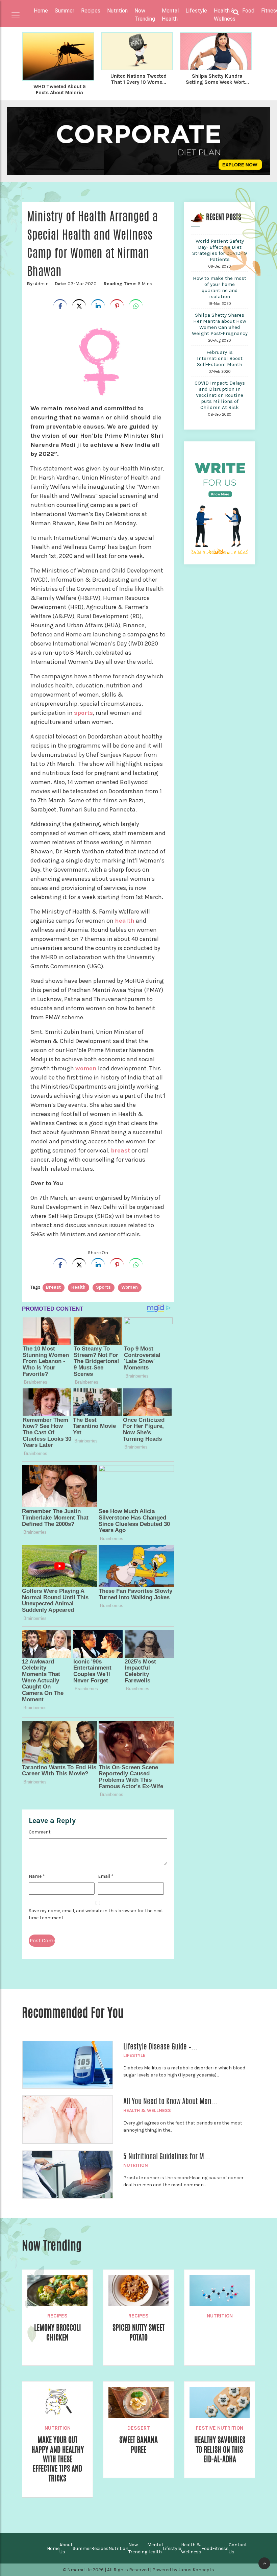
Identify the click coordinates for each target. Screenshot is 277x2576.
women (86, 1068)
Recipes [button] (91, 11)
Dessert (139, 2428)
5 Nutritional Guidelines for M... (167, 2156)
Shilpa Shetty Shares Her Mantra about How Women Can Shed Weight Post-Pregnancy (220, 324)
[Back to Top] (264, 2563)
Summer (82, 2548)
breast (120, 1150)
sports (83, 713)
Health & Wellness (147, 2110)
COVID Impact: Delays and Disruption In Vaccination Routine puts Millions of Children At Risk (220, 395)
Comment (40, 1832)
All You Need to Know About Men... (170, 2101)
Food (207, 2548)
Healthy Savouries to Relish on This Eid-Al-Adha (220, 2449)
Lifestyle (134, 2055)
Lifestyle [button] (196, 11)
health (125, 921)
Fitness (220, 2548)
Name (37, 1876)
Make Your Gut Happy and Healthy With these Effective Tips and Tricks (58, 2459)
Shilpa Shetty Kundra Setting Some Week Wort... (217, 79)
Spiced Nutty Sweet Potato (138, 2332)
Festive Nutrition (220, 2428)
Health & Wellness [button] (225, 15)
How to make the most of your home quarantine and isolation (220, 287)
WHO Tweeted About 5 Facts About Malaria (60, 90)
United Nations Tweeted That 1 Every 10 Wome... (138, 79)
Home (41, 11)
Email (106, 1876)
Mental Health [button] (170, 15)
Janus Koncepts (196, 2570)
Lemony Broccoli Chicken (58, 2332)
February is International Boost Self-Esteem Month (220, 358)
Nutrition (136, 2165)
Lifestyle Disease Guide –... (160, 2046)
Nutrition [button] (117, 11)
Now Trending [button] (145, 15)
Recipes (57, 2316)
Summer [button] (65, 11)
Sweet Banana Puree (138, 2445)
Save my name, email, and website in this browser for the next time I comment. (96, 1914)
